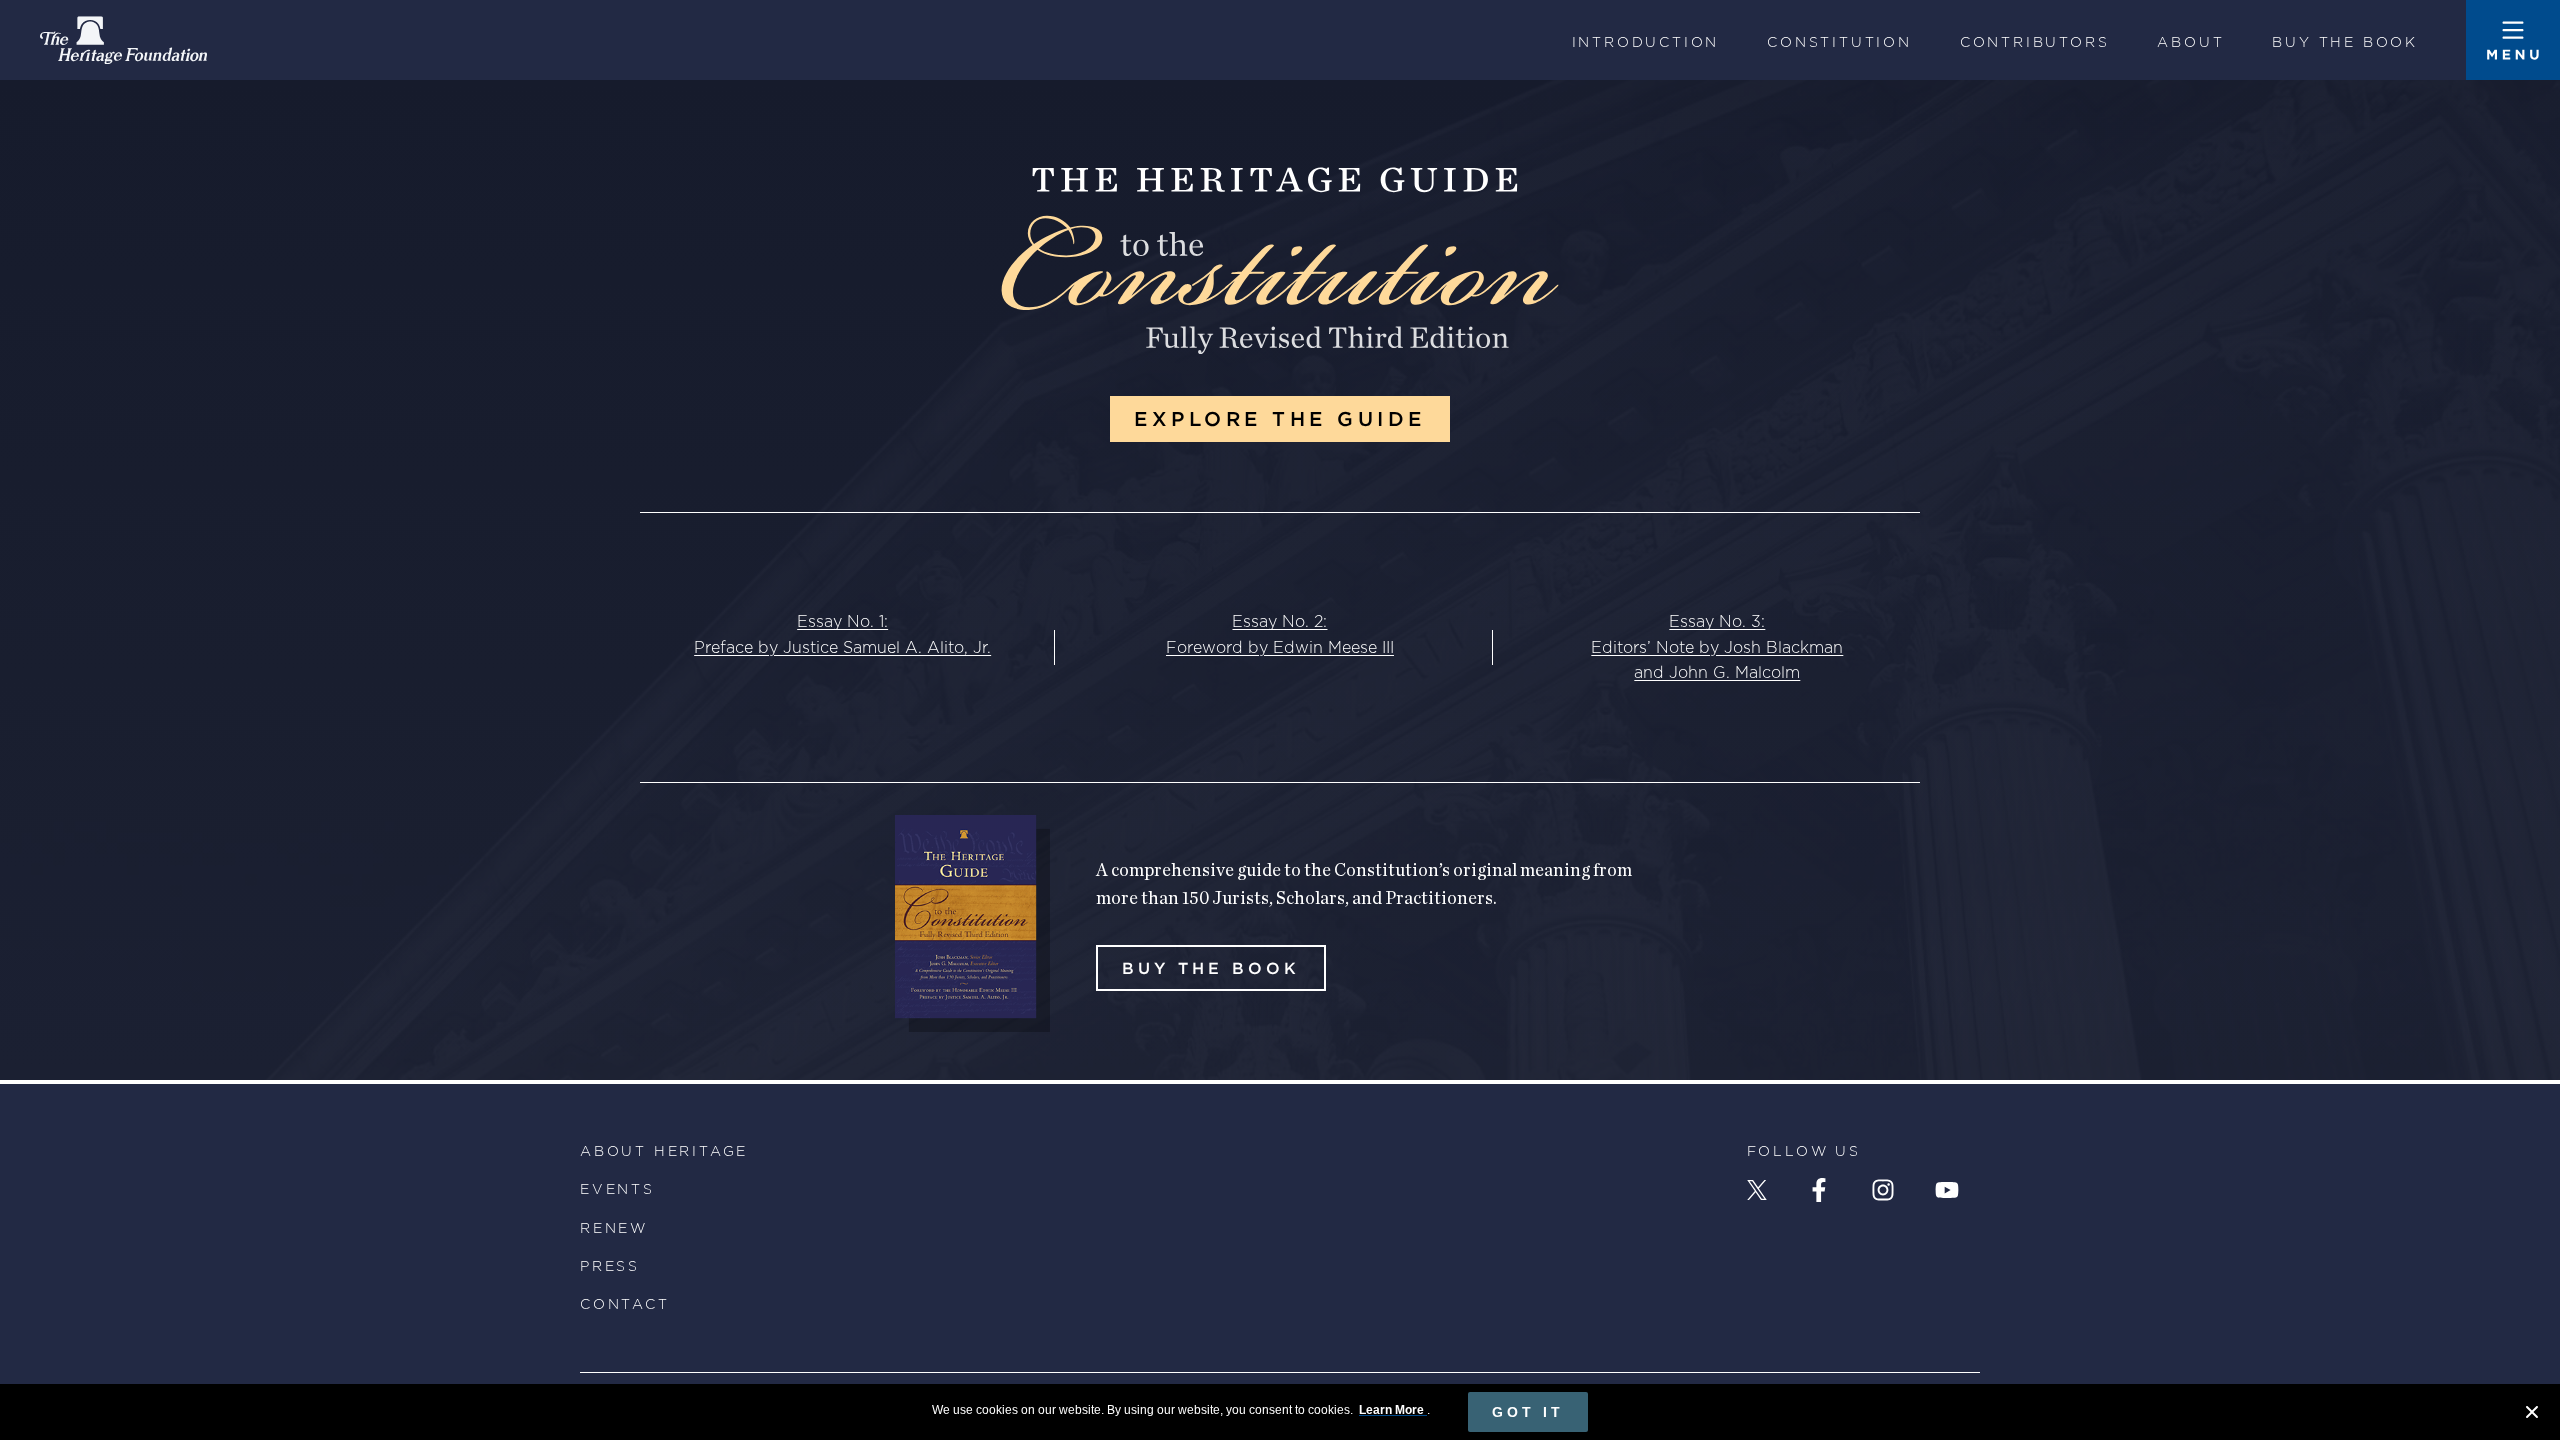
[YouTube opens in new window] (1947, 1190)
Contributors (2035, 42)
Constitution (1839, 42)
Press (610, 1266)
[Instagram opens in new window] (1883, 1190)
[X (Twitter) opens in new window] (1757, 1190)
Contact (625, 1304)
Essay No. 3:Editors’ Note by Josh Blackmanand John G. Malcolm (1717, 647)
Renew (614, 1228)
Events (617, 1189)
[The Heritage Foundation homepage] (123, 40)
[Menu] (2513, 40)
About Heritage (664, 1151)
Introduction (1646, 42)
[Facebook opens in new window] (1819, 1190)
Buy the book (2345, 42)
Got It (1528, 1412)
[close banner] (2532, 1415)
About (2190, 42)
